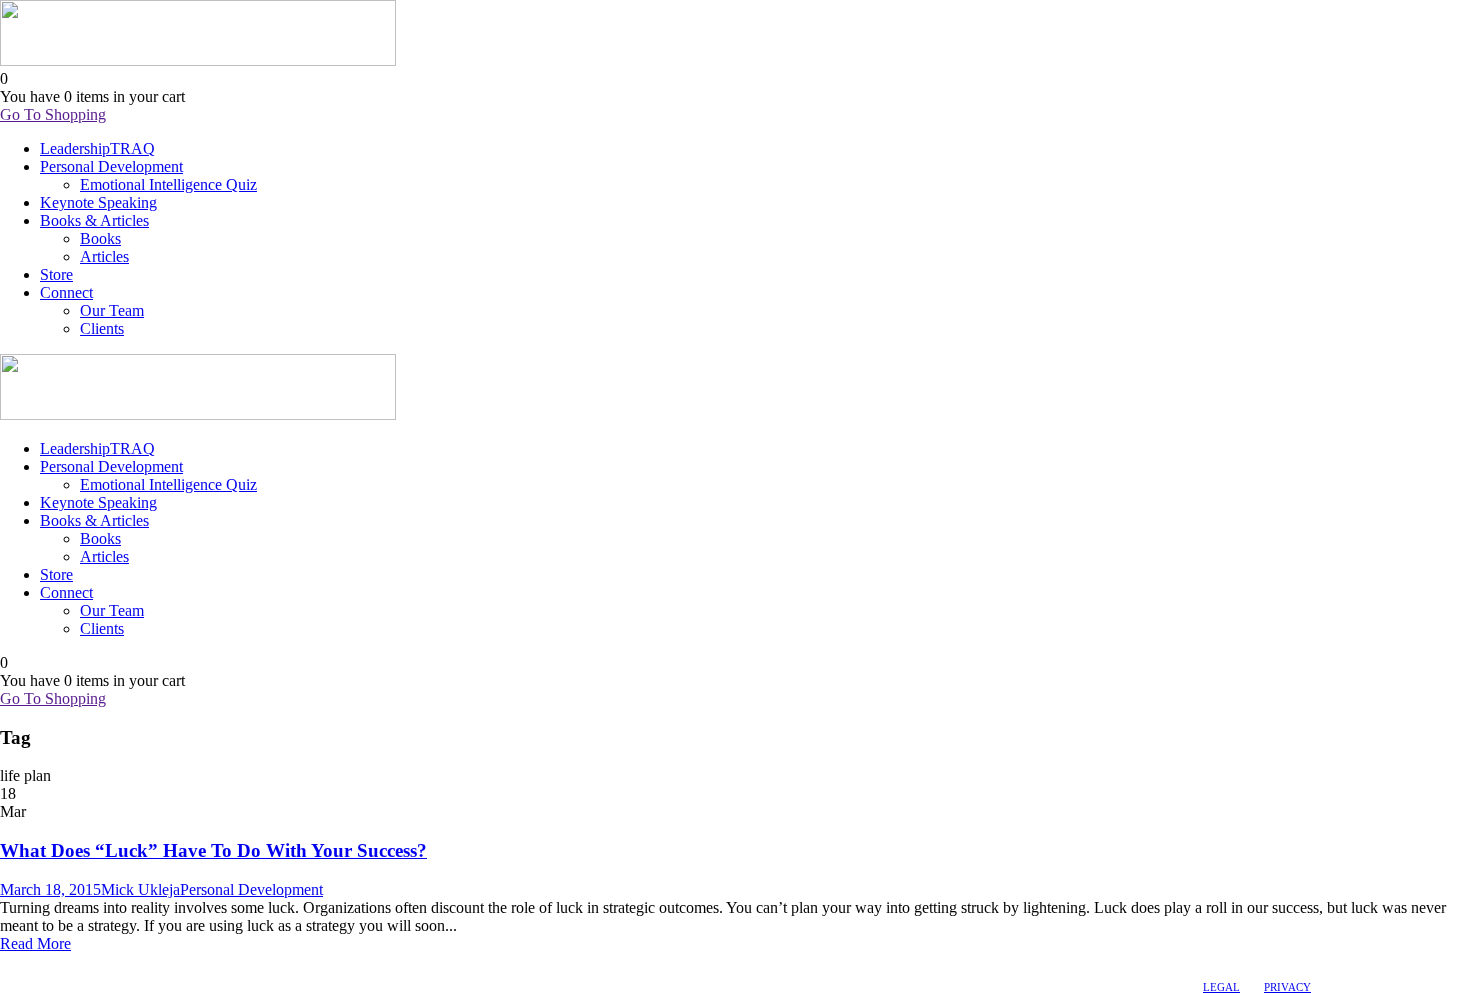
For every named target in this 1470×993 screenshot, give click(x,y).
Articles (104, 256)
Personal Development (111, 166)
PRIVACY (1287, 987)
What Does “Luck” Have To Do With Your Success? (213, 850)
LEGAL (1221, 987)
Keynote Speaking (98, 202)
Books (100, 238)
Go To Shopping (53, 114)
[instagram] (63, 963)
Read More (35, 943)
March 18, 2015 (50, 889)
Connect (66, 292)
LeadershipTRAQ (97, 148)
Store (56, 274)
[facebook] (9, 963)
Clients (102, 328)
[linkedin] (27, 963)
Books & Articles (94, 220)
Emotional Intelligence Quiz (168, 184)
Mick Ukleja (140, 889)
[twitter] (45, 963)
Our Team (112, 310)
